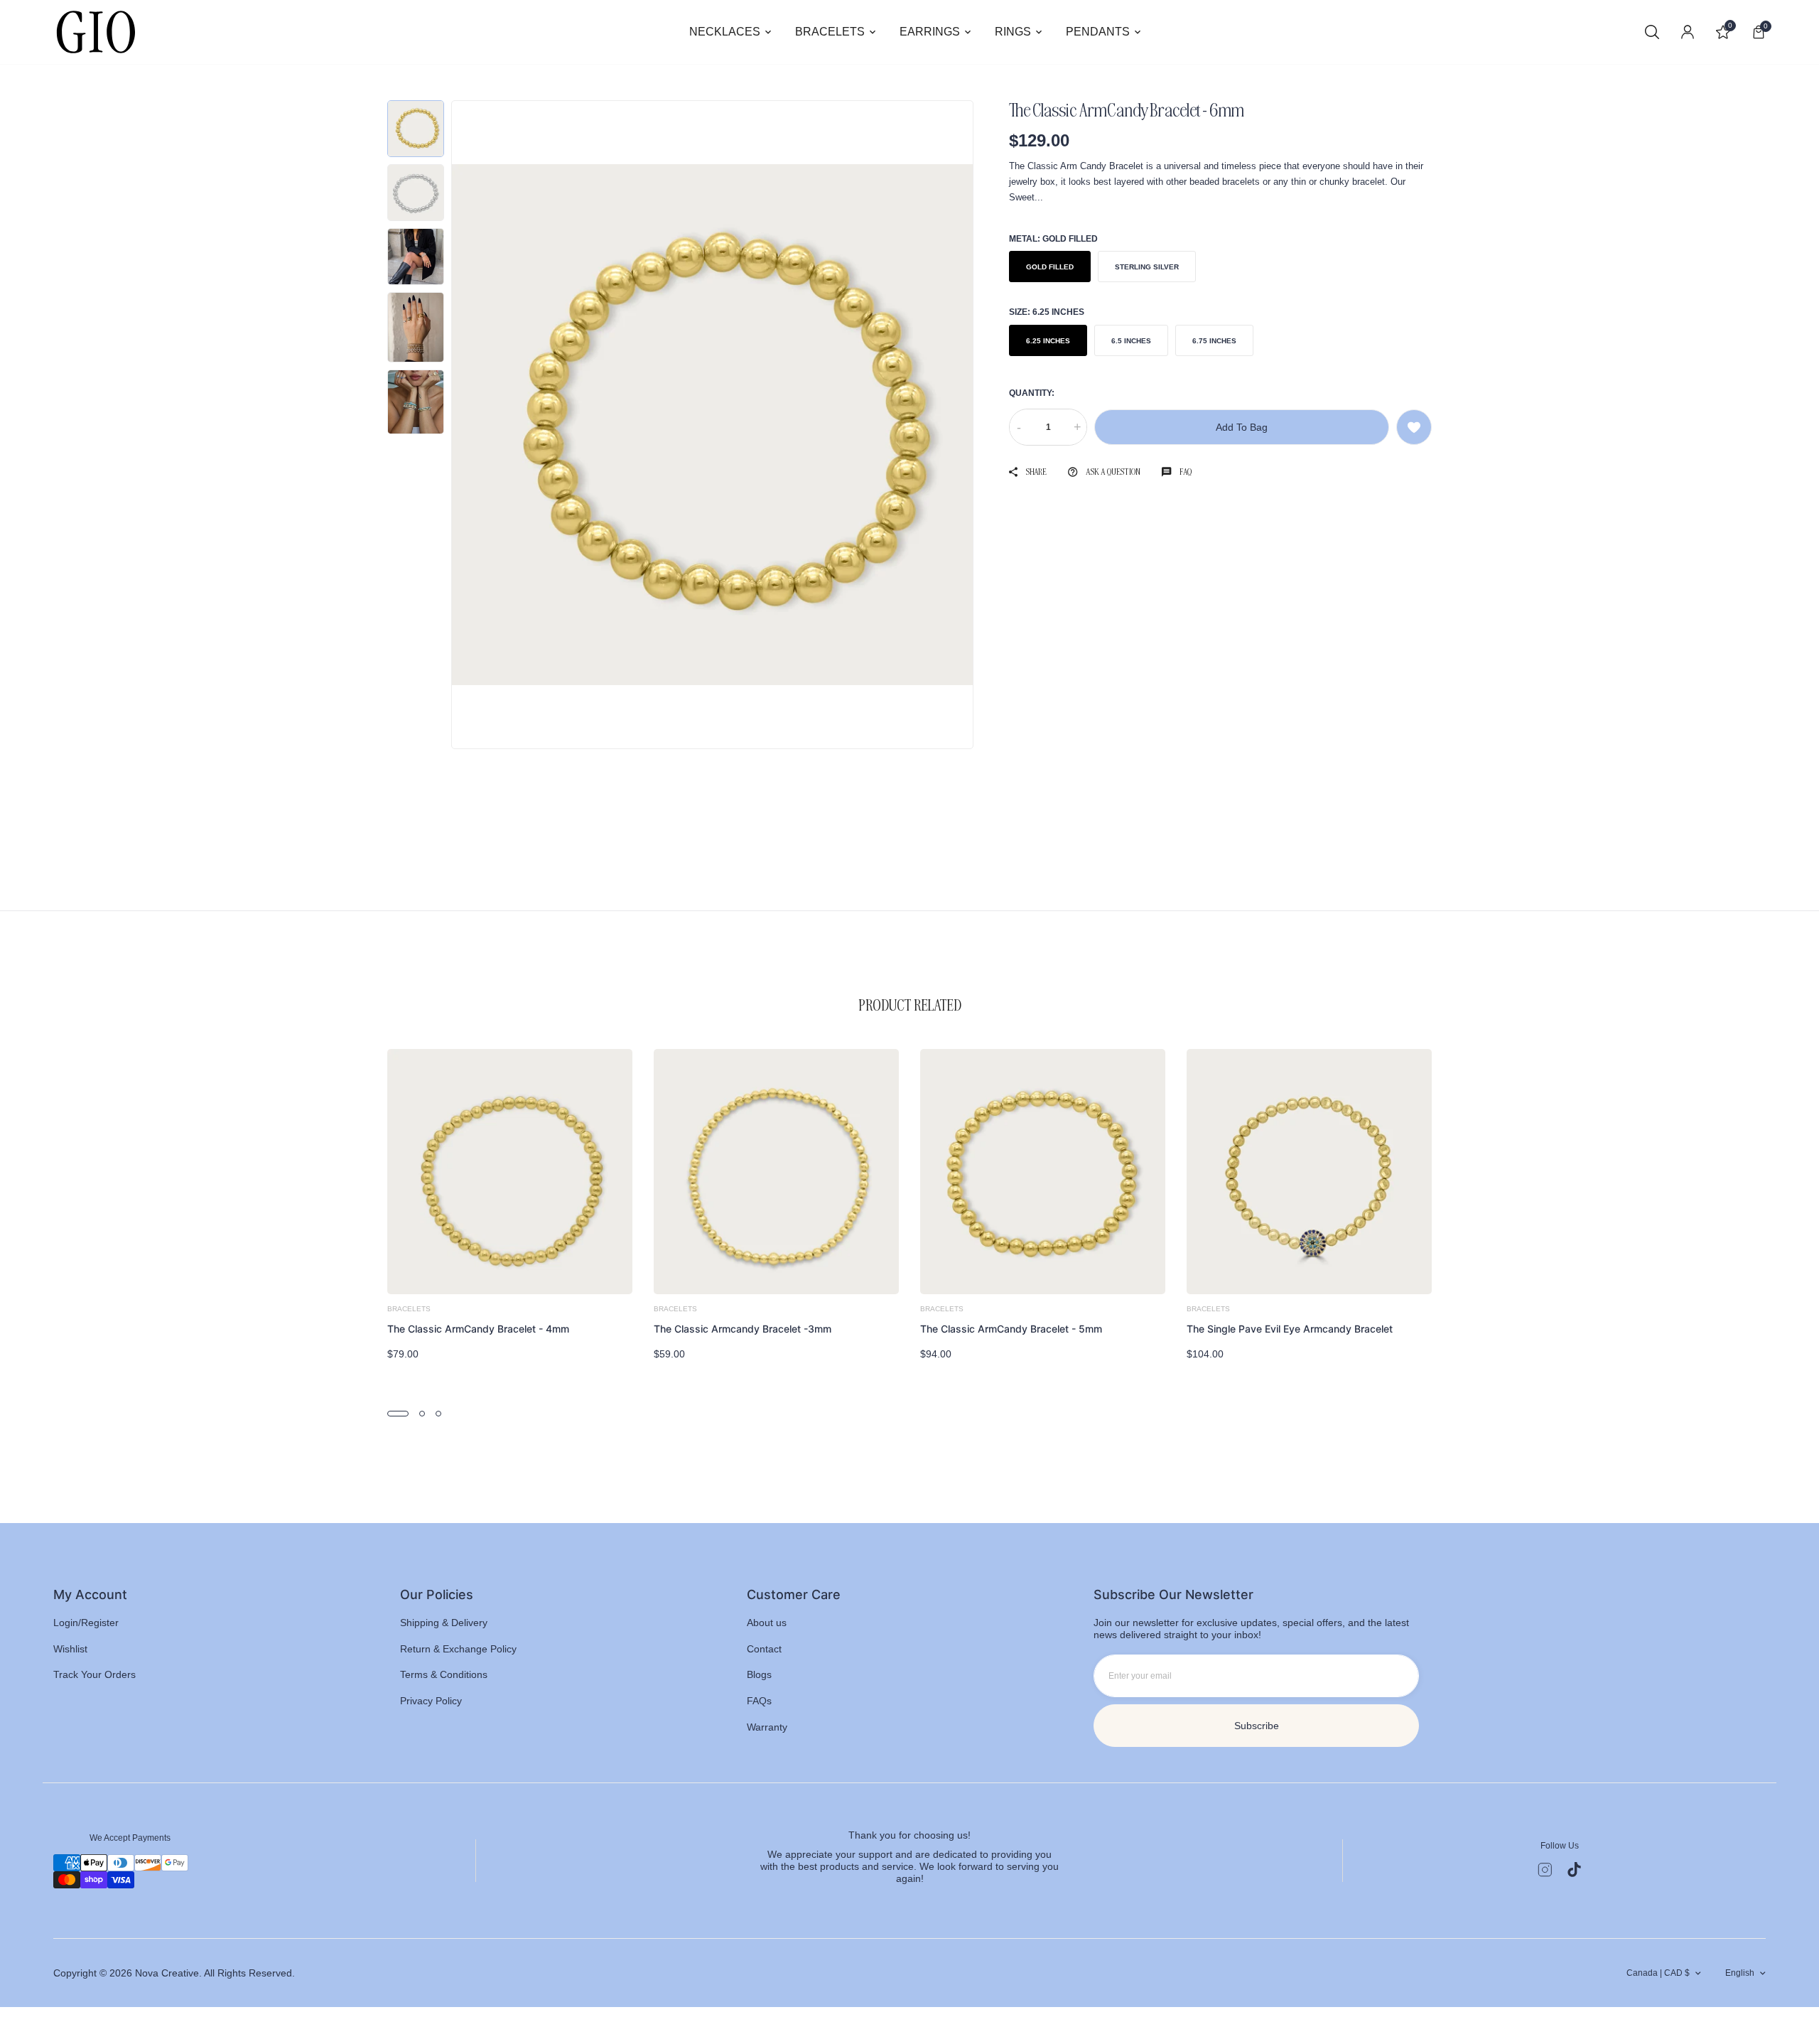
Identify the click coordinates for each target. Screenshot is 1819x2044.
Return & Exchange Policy (458, 1649)
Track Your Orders (95, 1674)
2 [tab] (422, 1414)
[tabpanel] (510, 1205)
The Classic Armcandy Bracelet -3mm (743, 1329)
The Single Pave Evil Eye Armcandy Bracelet (1290, 1329)
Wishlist (70, 1649)
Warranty (767, 1727)
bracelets (409, 1309)
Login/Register (86, 1623)
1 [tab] (398, 1414)
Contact (764, 1649)
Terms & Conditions (444, 1674)
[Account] (1688, 32)
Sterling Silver (1147, 267)
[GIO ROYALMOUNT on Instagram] (1545, 1870)
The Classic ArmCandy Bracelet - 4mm (478, 1329)
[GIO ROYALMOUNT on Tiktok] (1574, 1870)
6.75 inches (1214, 340)
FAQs (759, 1701)
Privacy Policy (431, 1701)
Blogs (759, 1674)
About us (767, 1623)
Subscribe (1257, 1726)
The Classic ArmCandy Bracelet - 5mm (1011, 1329)
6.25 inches (1048, 340)
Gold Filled (1050, 267)
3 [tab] (438, 1414)
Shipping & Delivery (444, 1623)
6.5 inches (1131, 340)
